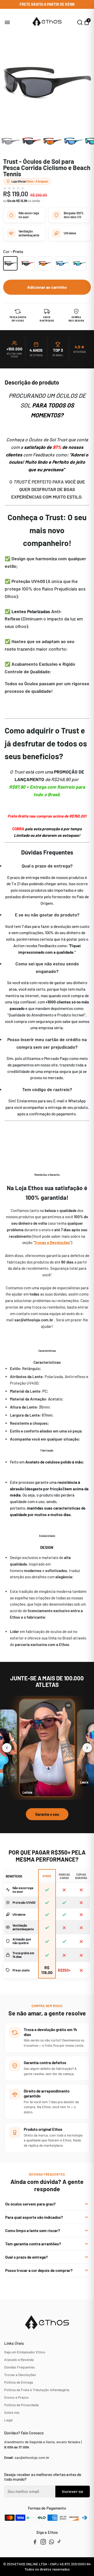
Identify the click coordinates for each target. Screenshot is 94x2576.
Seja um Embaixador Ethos (25, 2352)
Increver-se (73, 2491)
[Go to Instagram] (43, 2542)
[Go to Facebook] (35, 2542)
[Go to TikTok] (59, 2542)
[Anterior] (7, 1748)
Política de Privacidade (21, 2405)
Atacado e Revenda (19, 2360)
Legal (8, 2420)
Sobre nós (12, 2412)
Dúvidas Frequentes (19, 2367)
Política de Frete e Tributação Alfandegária (37, 2390)
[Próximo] (87, 1748)
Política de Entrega (19, 2382)
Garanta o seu (47, 1814)
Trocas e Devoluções (20, 2375)
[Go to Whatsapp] (52, 2542)
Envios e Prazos (16, 2397)
